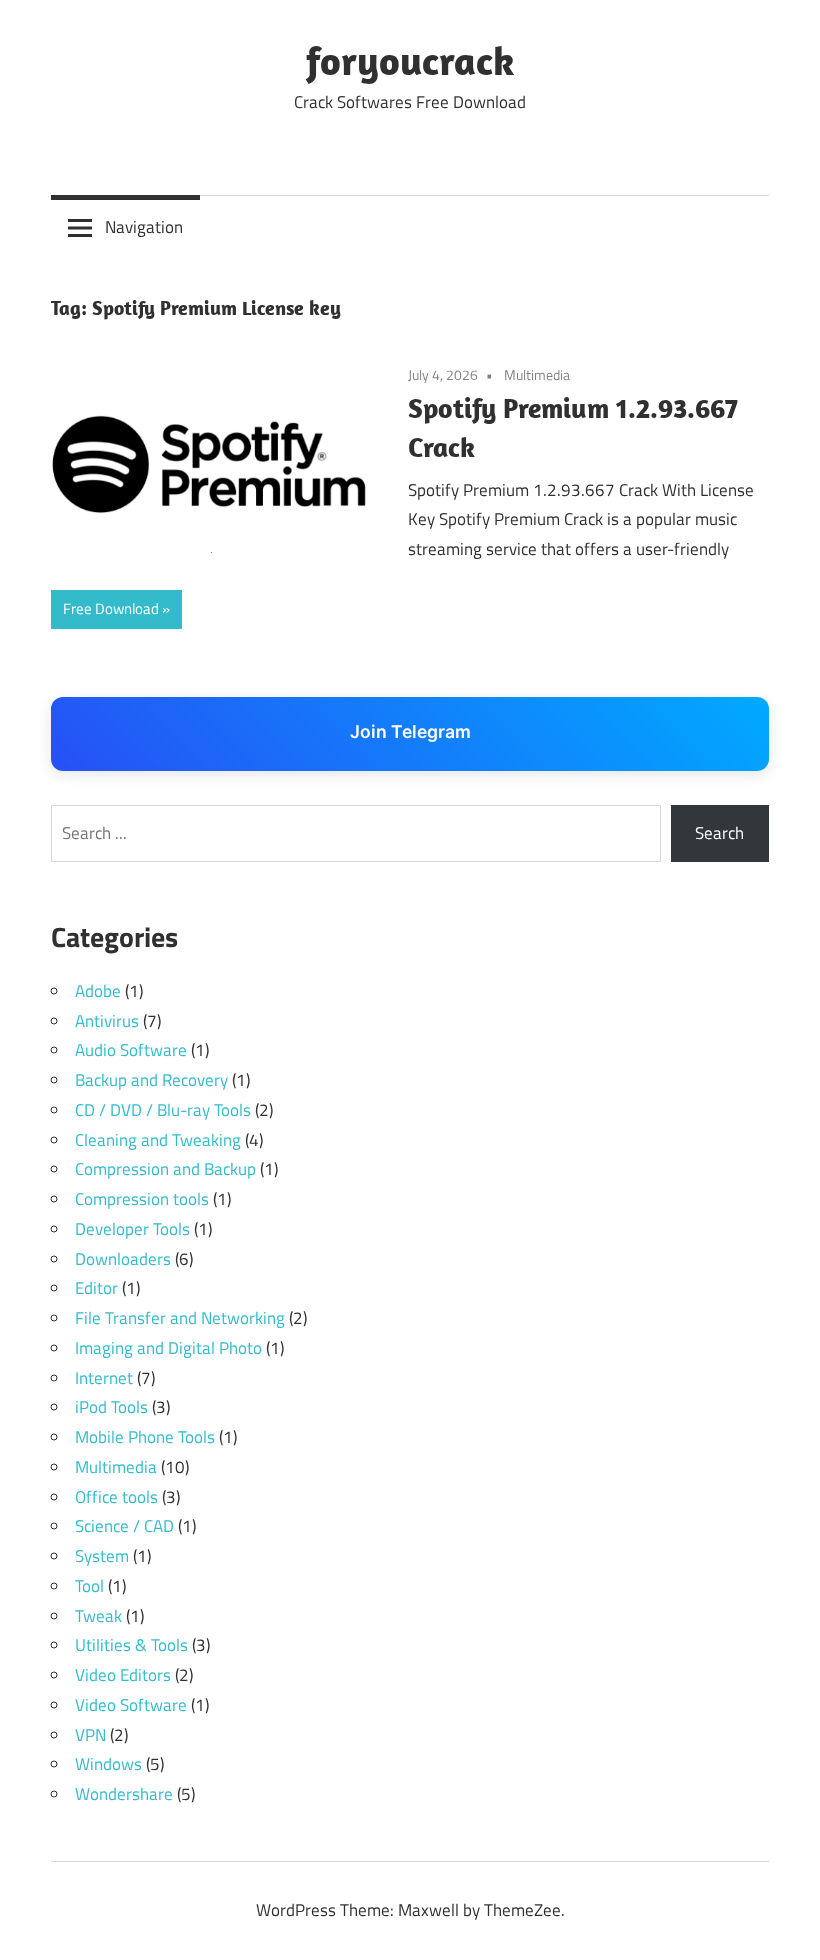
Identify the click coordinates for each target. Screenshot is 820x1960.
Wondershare (124, 1794)
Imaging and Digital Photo (168, 1348)
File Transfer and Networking (180, 1318)
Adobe (98, 991)
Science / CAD (124, 1526)
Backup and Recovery (151, 1080)
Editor (96, 1288)
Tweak (98, 1616)
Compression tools (142, 1199)
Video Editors (123, 1675)
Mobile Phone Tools (145, 1437)
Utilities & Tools (131, 1645)
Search (719, 833)
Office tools (116, 1497)
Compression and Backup (165, 1169)
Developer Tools (132, 1229)
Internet (104, 1378)
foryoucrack (410, 60)
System (102, 1556)
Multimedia (537, 374)
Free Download (111, 608)
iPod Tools (111, 1407)
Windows (108, 1764)
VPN (90, 1735)
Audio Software (131, 1050)
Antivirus (107, 1021)
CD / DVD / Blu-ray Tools (163, 1110)
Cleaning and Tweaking (158, 1140)
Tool (89, 1586)
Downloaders (123, 1259)
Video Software (131, 1705)
